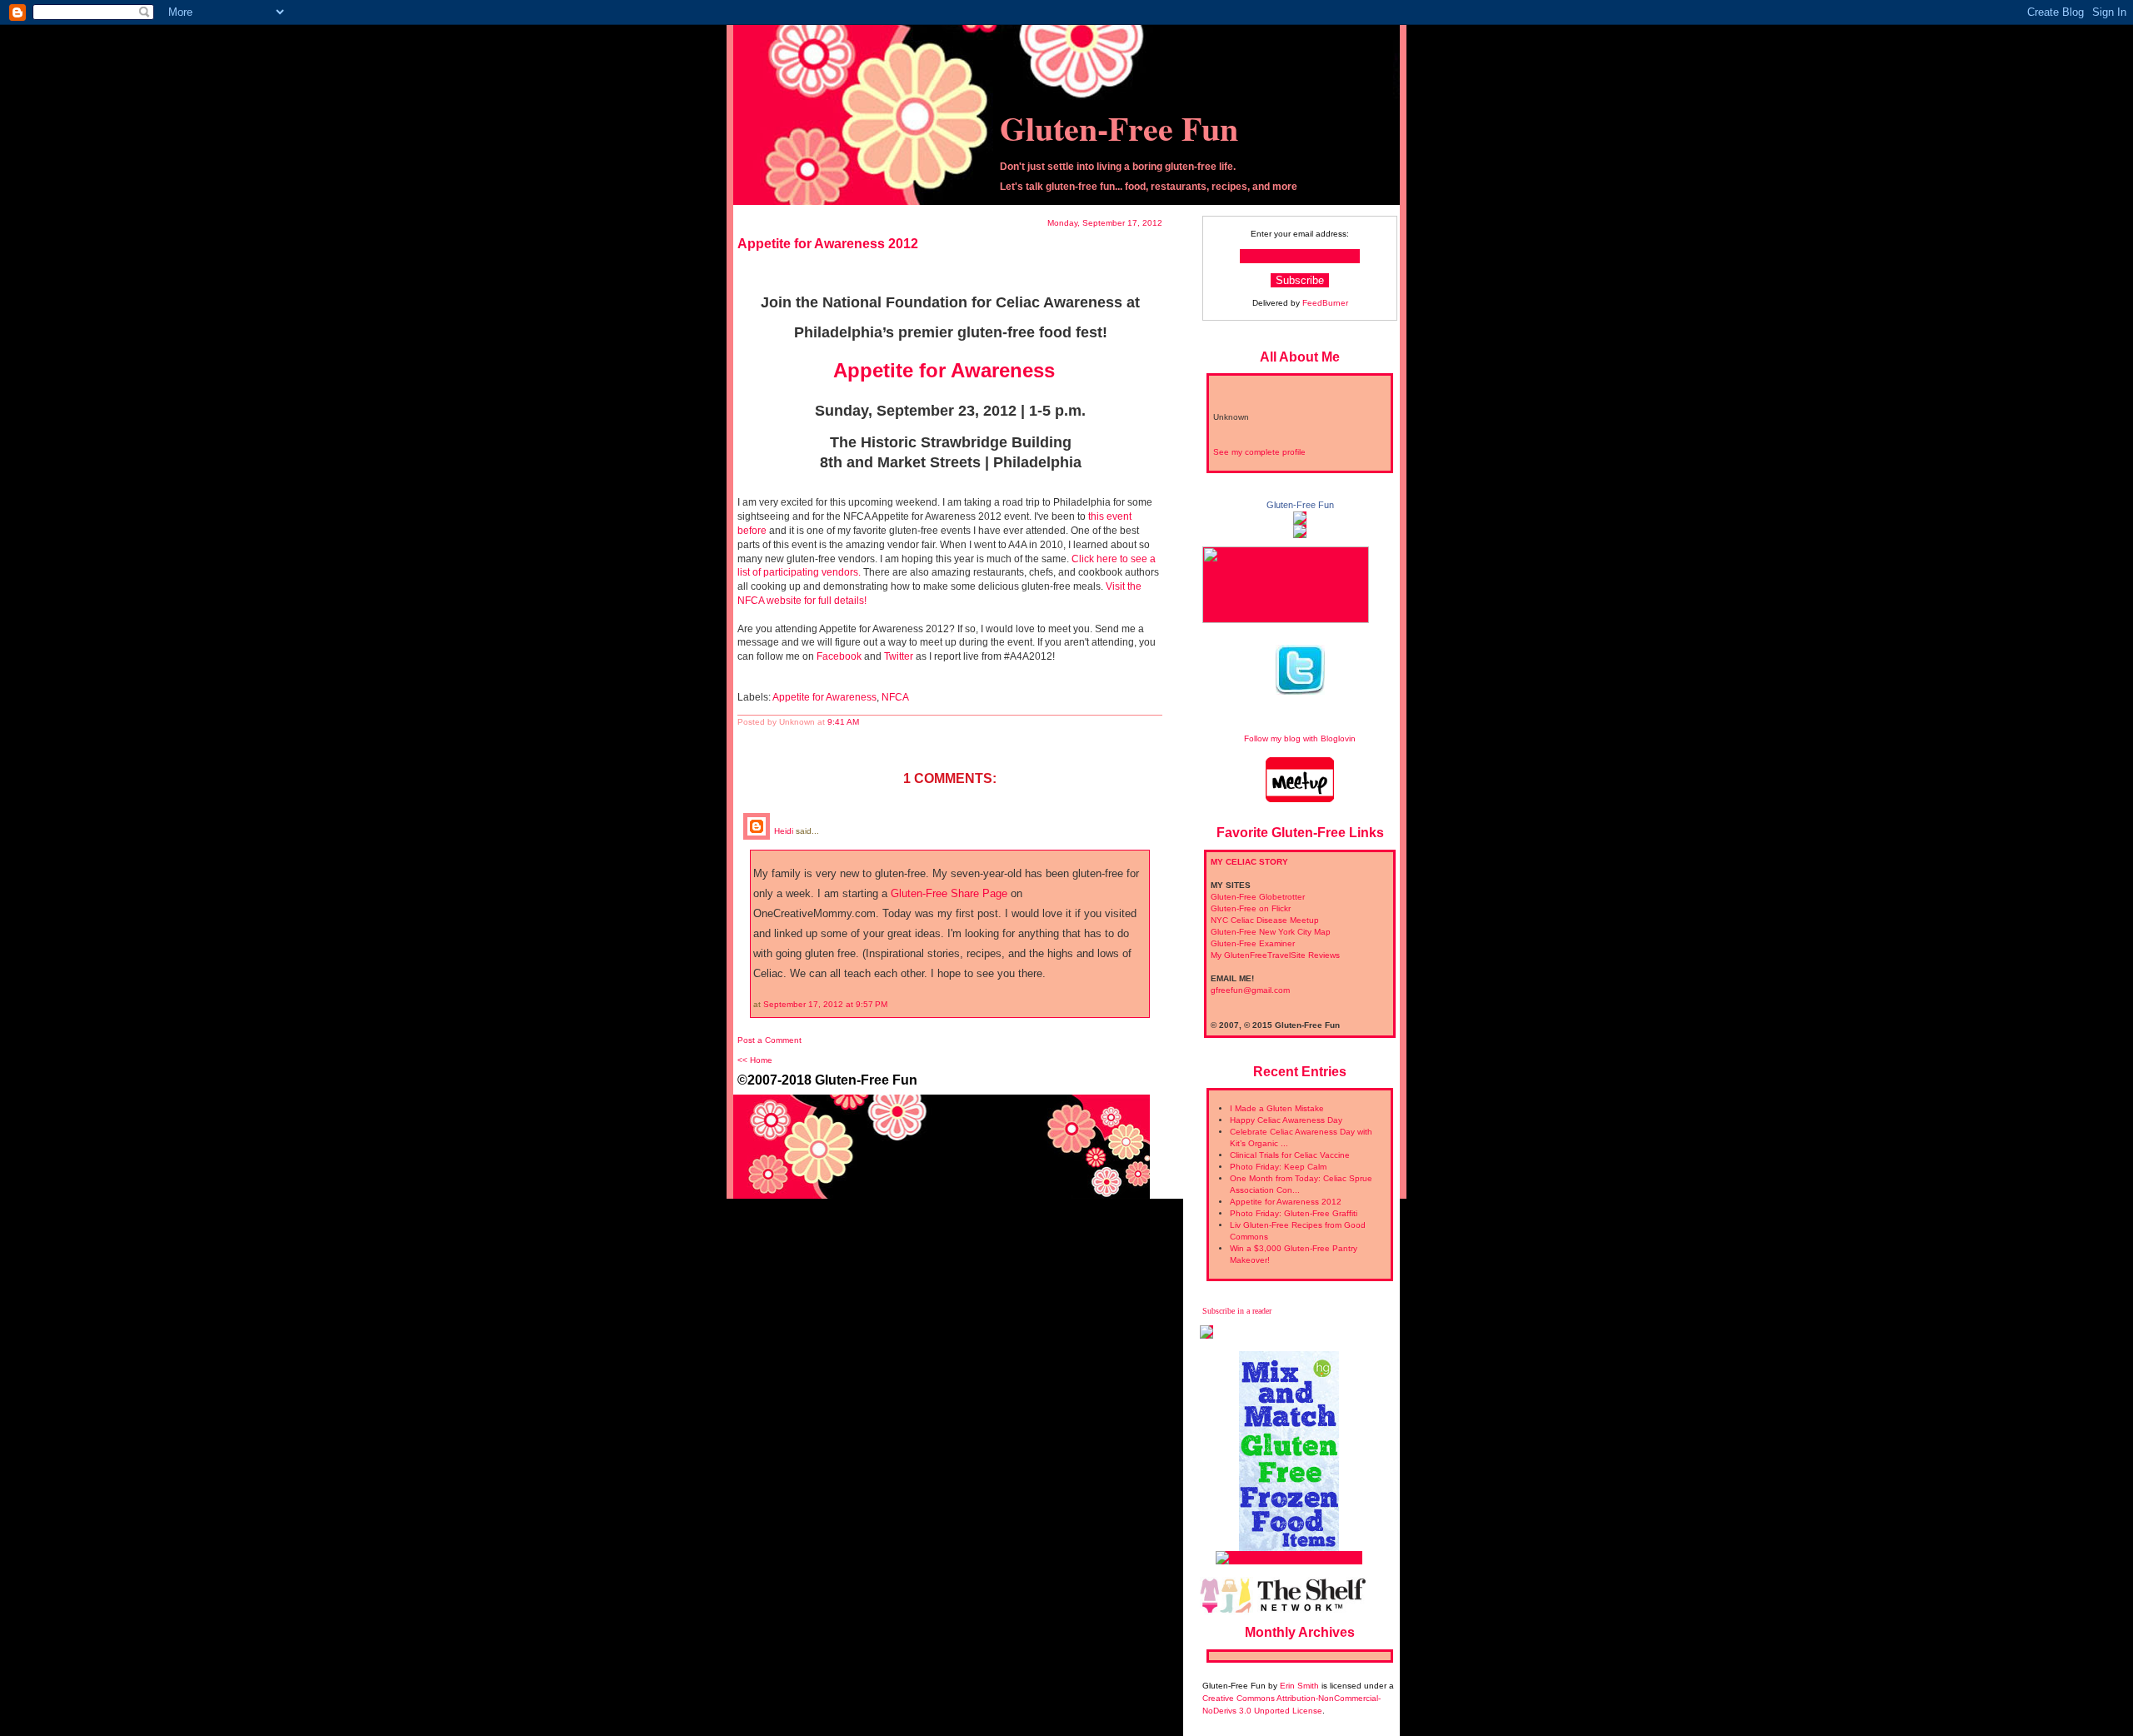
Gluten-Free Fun (1119, 128)
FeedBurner (1325, 303)
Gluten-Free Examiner (1253, 943)
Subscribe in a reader (1237, 1311)
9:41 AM (843, 722)
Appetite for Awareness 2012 (1286, 1202)
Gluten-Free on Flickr (1251, 908)
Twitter (899, 656)
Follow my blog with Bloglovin (1300, 738)
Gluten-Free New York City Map (1271, 932)
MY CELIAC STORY (1249, 862)
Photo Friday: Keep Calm (1278, 1167)
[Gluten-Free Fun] (1300, 519)
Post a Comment (769, 1040)
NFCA (895, 697)
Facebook (839, 656)
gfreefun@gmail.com (1250, 990)
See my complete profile (1259, 452)
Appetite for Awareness (944, 370)
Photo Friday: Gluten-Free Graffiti (1294, 1213)
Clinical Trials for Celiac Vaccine (1290, 1155)
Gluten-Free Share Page (949, 893)
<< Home (755, 1060)
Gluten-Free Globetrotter (1258, 897)
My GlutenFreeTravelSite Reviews (1275, 955)
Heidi (784, 831)
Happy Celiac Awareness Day (1286, 1120)
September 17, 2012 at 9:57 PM (825, 1004)
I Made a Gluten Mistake (1277, 1108)
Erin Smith (1299, 1686)
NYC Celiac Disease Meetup (1265, 920)
